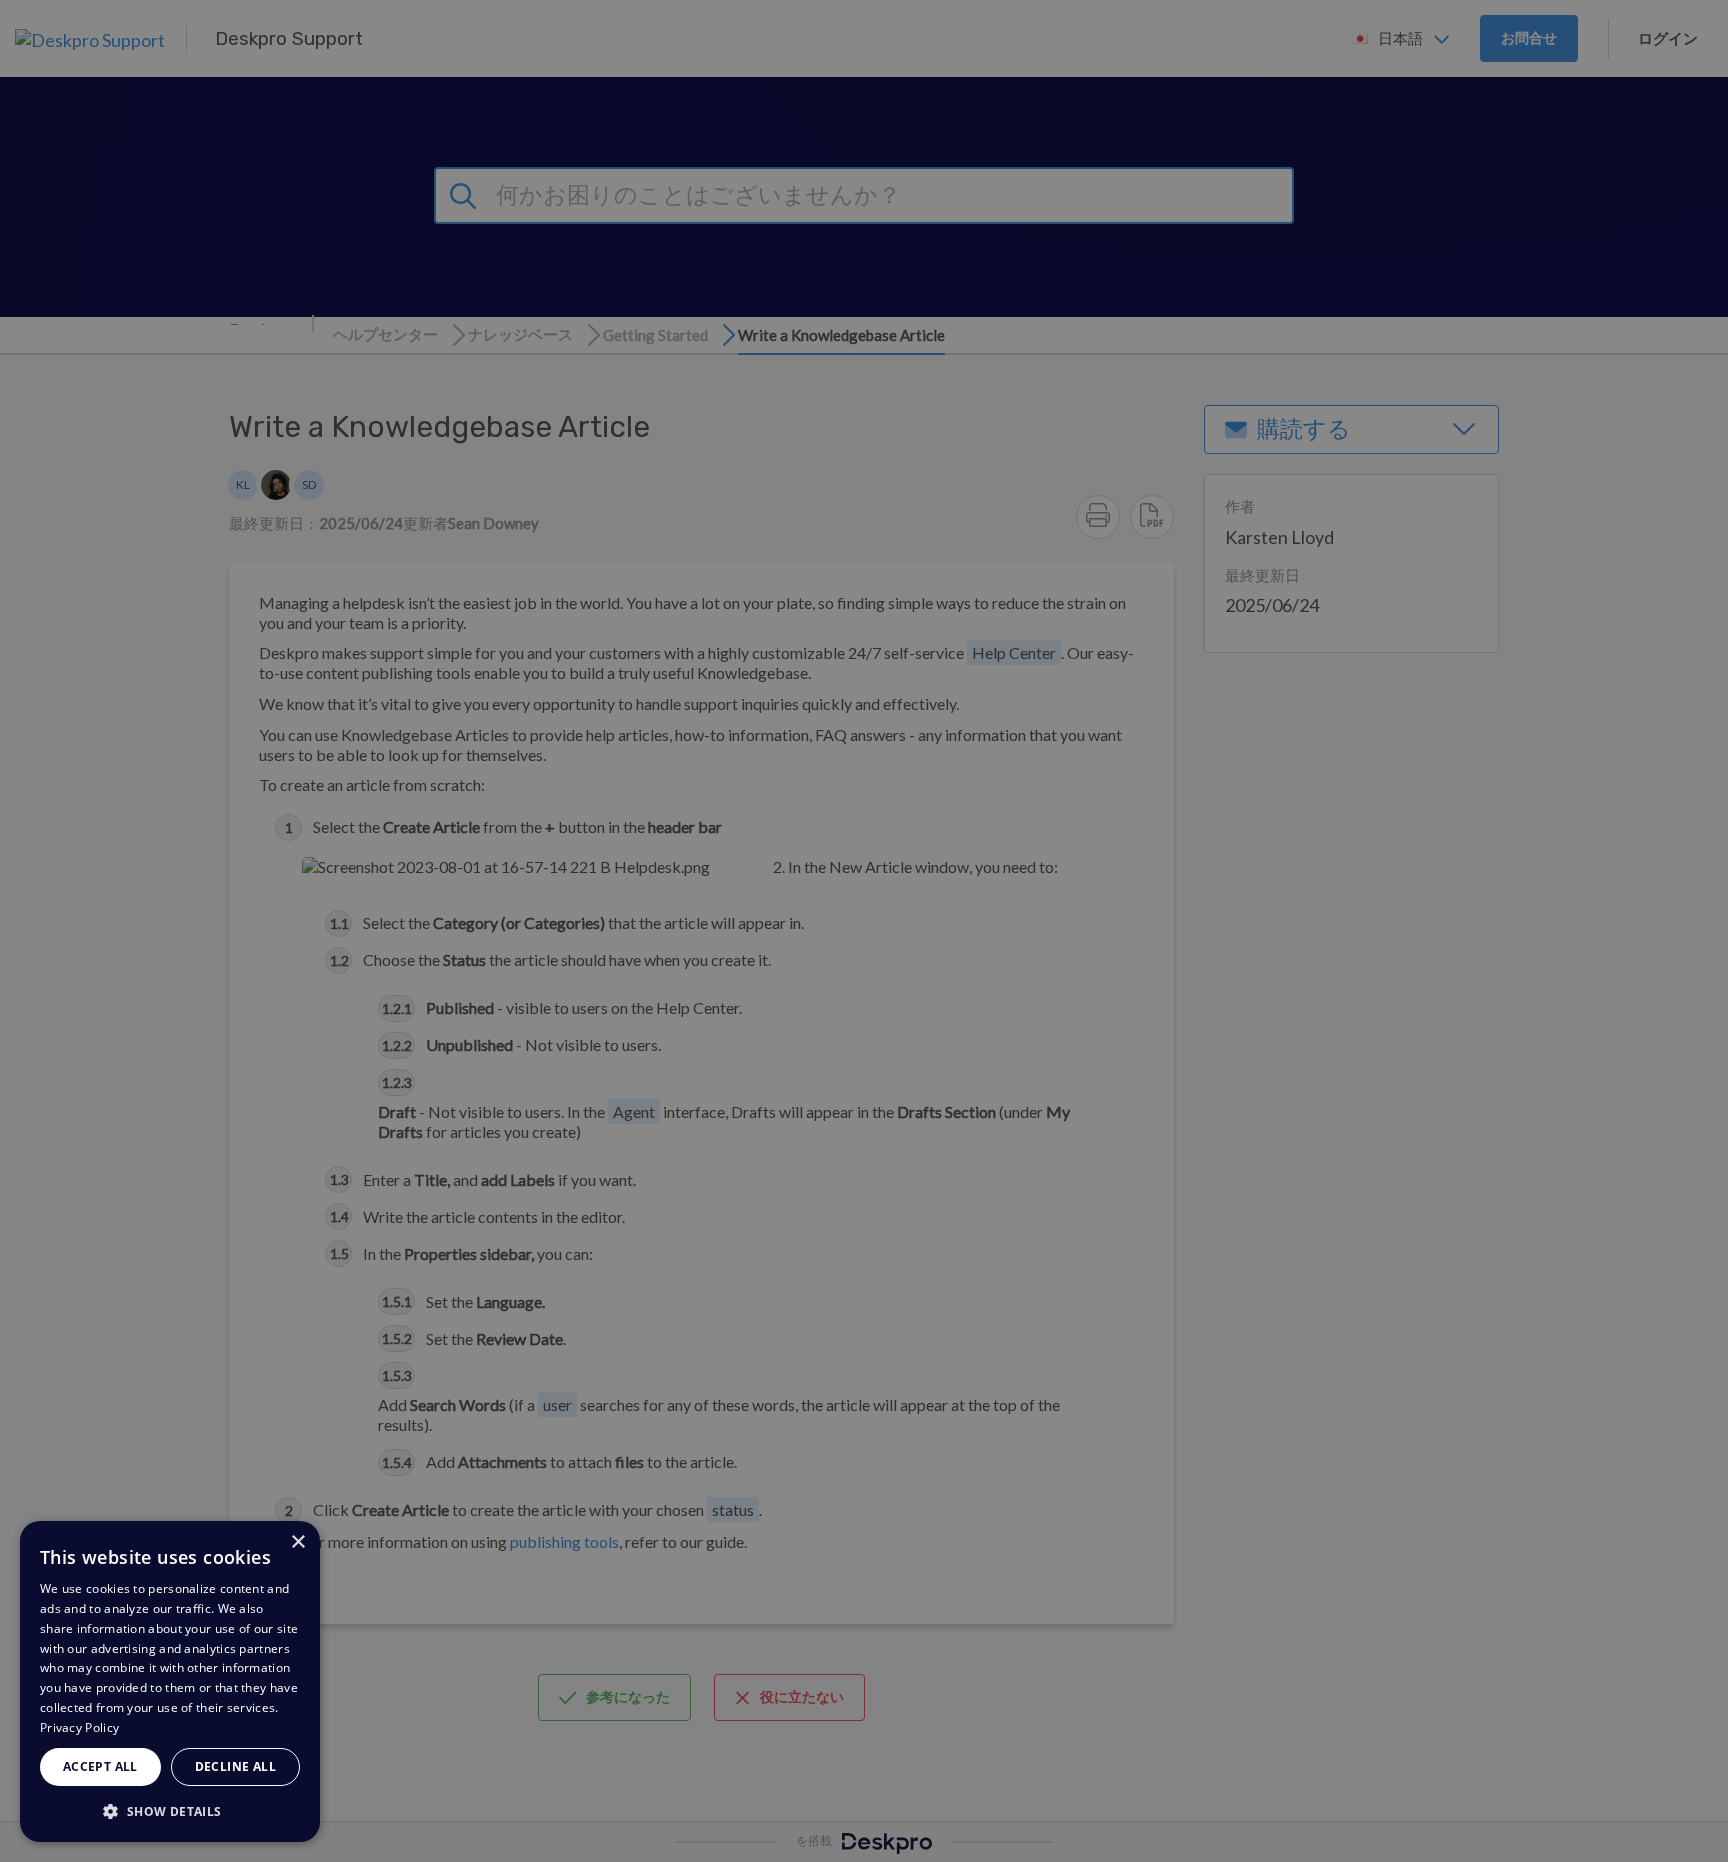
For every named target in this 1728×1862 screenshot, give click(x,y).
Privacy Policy (79, 1727)
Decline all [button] (235, 1766)
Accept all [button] (100, 1766)
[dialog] (170, 1681)
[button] (170, 1810)
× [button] (297, 1542)
